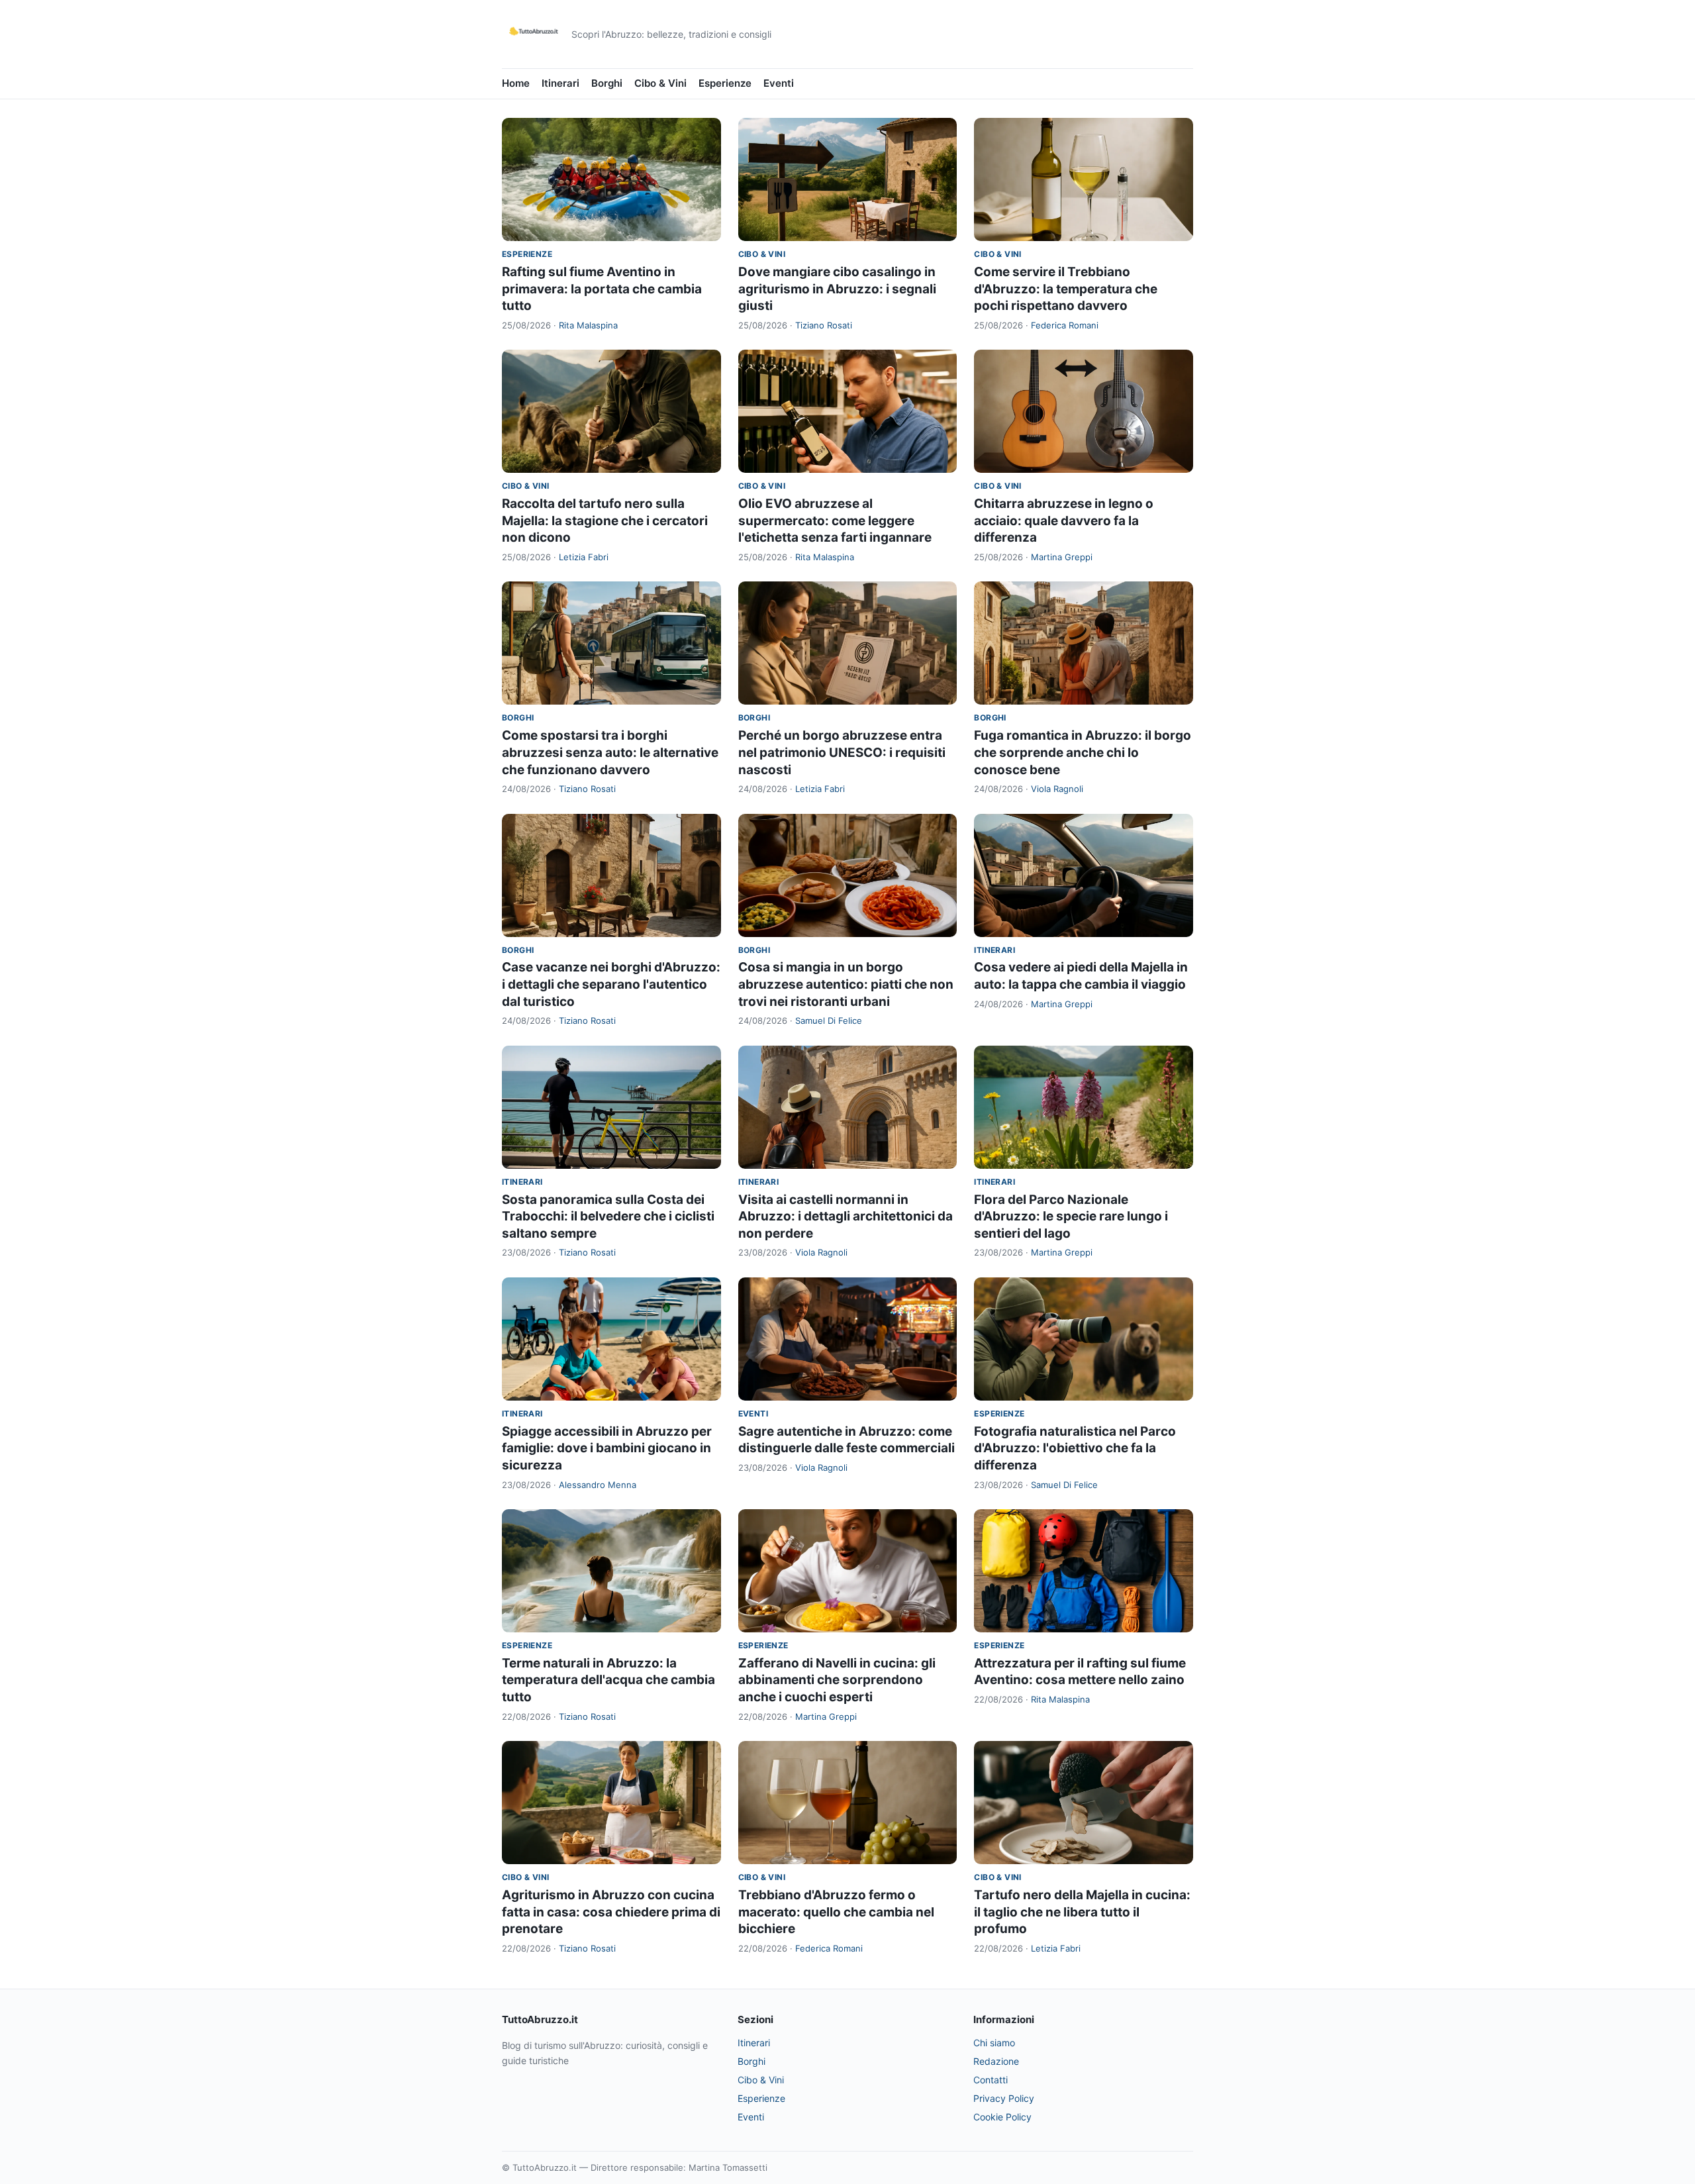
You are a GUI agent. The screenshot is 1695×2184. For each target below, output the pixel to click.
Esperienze (725, 83)
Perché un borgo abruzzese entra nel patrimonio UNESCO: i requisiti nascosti (842, 752)
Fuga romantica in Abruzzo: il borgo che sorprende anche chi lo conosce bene (1083, 752)
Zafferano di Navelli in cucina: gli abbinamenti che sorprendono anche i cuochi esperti (837, 1680)
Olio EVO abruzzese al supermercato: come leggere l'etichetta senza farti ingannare (835, 521)
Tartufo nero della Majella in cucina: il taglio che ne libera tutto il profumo (1082, 1912)
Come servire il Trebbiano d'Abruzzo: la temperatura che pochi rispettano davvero (1066, 289)
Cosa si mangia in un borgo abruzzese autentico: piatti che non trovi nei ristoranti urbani (846, 984)
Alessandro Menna (598, 1485)
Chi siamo (994, 2043)
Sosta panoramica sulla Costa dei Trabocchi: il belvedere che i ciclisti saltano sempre (608, 1216)
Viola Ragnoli (1057, 789)
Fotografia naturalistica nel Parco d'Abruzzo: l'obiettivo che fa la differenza (1075, 1448)
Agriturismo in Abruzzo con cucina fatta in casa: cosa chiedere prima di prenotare (611, 1912)
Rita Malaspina (588, 325)
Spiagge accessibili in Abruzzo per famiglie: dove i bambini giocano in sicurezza (607, 1448)
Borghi (607, 83)
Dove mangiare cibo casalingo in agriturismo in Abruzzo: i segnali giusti (837, 289)
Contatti (991, 2080)
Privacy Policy (1004, 2098)
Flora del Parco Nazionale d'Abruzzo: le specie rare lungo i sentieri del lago (1071, 1216)
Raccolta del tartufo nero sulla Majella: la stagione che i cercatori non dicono (605, 521)
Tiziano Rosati (824, 325)
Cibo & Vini (660, 83)
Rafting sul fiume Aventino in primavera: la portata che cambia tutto (602, 289)
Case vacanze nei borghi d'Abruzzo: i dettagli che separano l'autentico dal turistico (611, 984)
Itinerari (560, 83)
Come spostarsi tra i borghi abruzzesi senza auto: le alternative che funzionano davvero (610, 752)
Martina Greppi (1062, 557)
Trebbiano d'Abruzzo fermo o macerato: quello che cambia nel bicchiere (836, 1912)
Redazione (996, 2061)
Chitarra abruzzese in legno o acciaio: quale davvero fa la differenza (1064, 521)
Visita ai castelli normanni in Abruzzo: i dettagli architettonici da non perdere (846, 1216)
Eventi (779, 83)
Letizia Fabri (584, 557)
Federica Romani (1065, 325)
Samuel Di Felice (829, 1020)
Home (516, 83)
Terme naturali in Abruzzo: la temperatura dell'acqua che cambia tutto (608, 1680)
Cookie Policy (1002, 2117)
